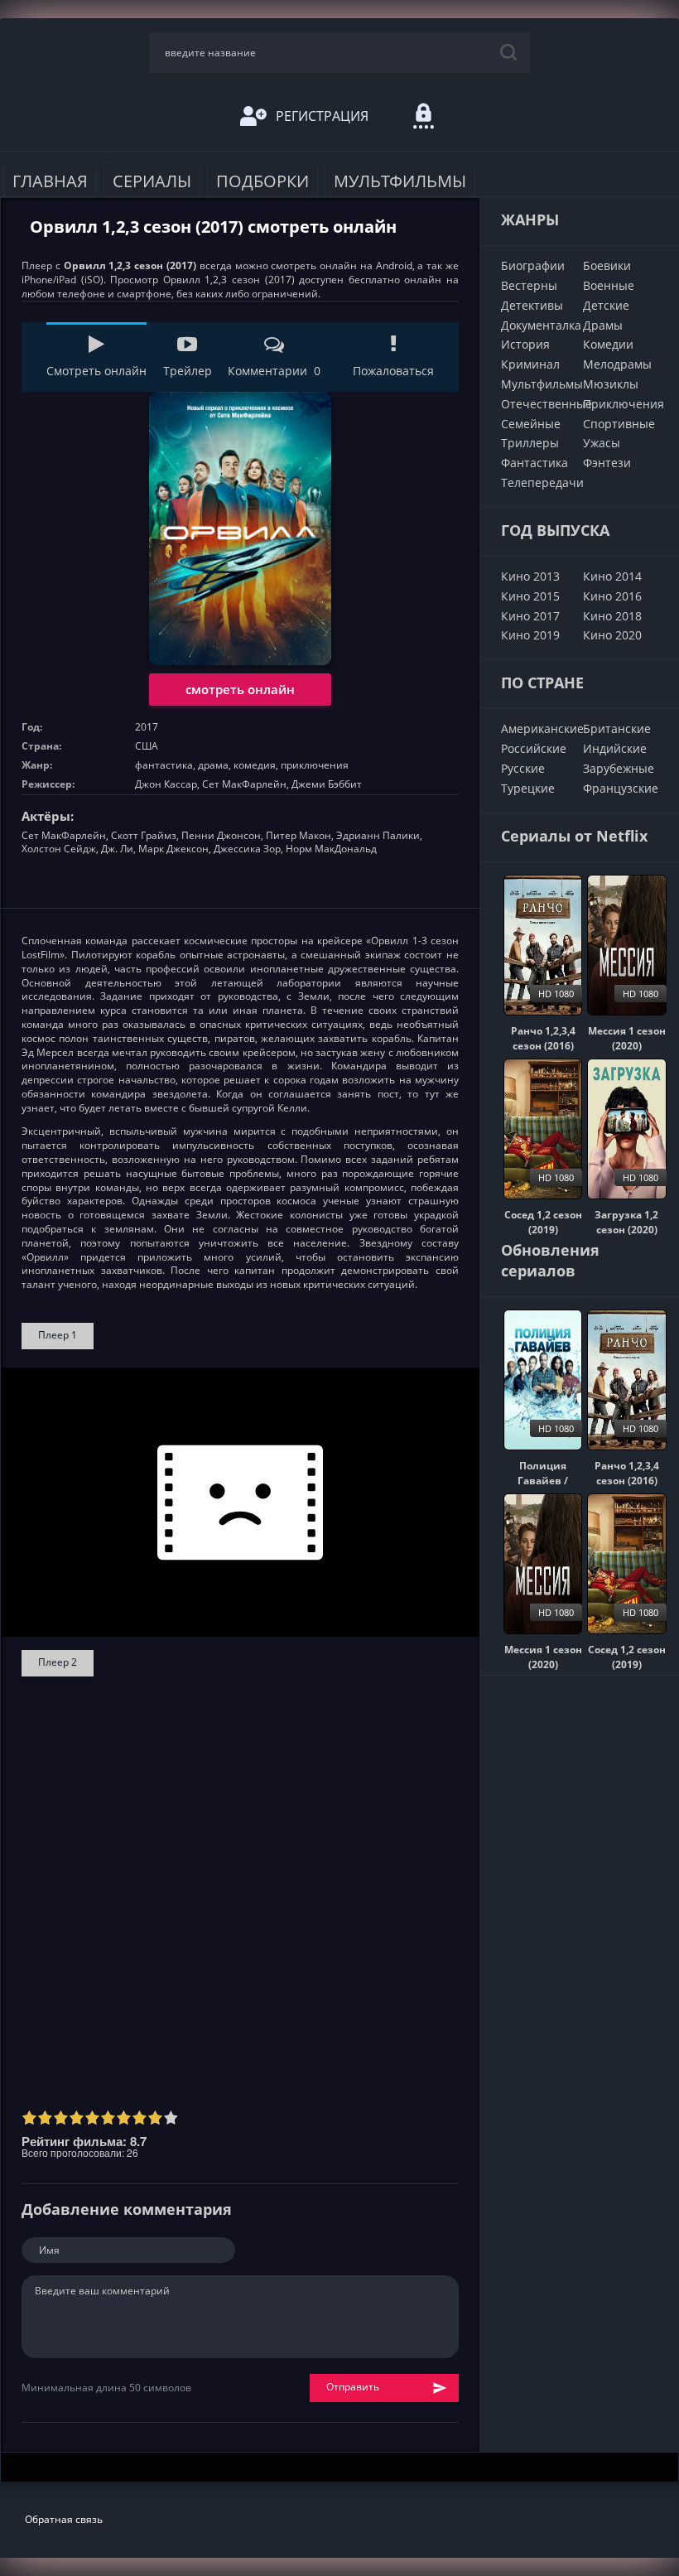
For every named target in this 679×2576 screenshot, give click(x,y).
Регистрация (322, 116)
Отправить (353, 2387)
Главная (50, 181)
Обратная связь (64, 2519)
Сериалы (152, 181)
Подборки (262, 181)
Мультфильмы (400, 181)
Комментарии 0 (274, 371)
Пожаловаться (393, 371)
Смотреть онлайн (96, 371)
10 (171, 2118)
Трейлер (188, 371)
